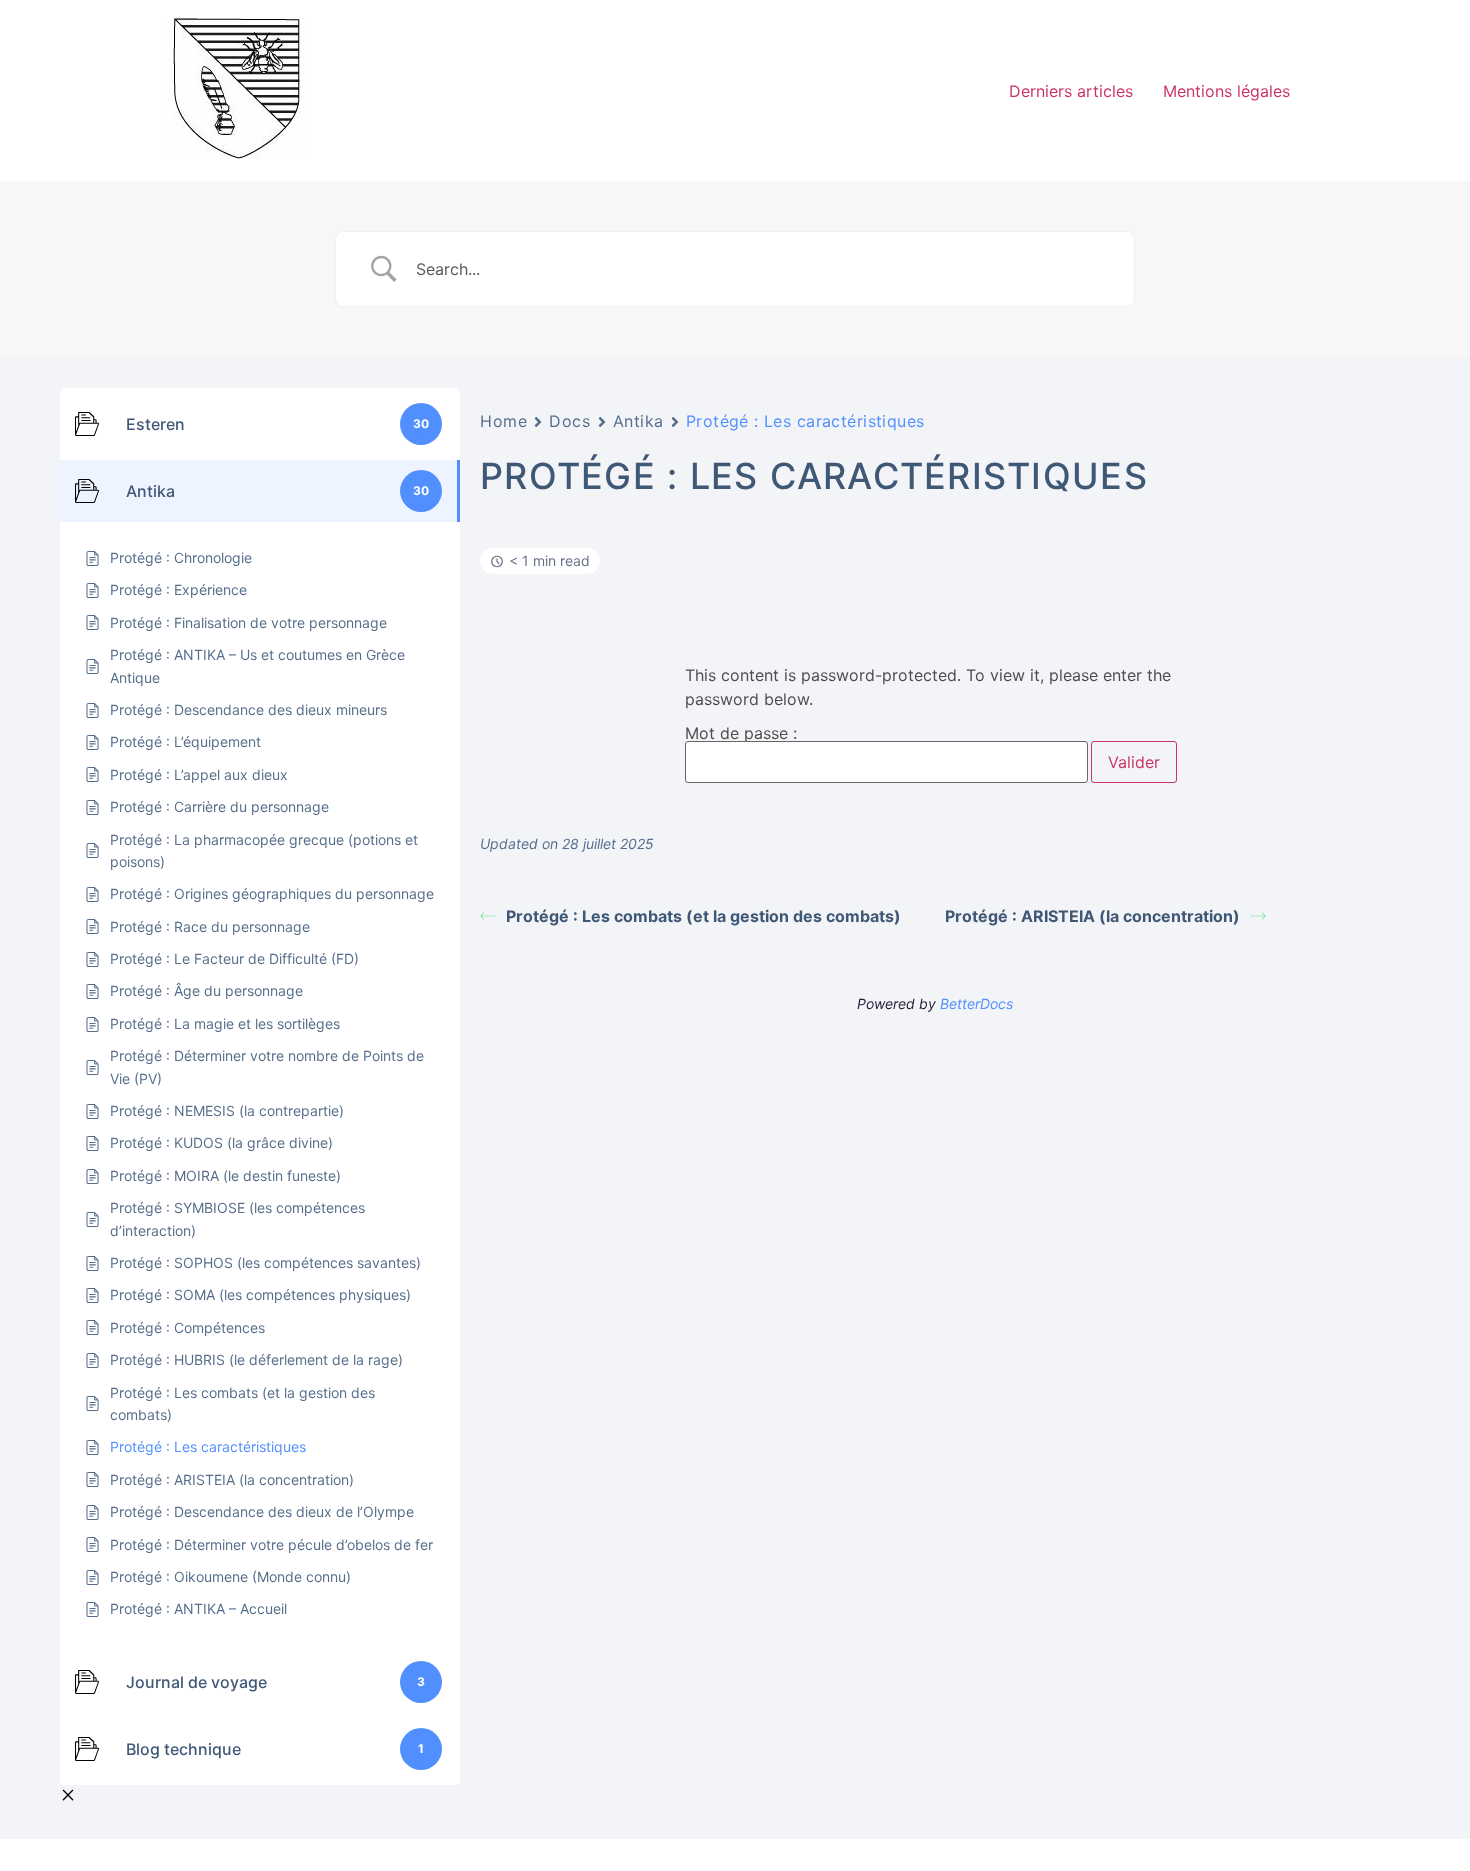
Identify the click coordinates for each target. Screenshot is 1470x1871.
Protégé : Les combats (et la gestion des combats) (703, 916)
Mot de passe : (741, 734)
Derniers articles (1071, 91)
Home (503, 421)
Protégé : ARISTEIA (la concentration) (1092, 916)
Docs (569, 421)
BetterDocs (976, 1003)
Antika (638, 421)
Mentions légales (1226, 91)
